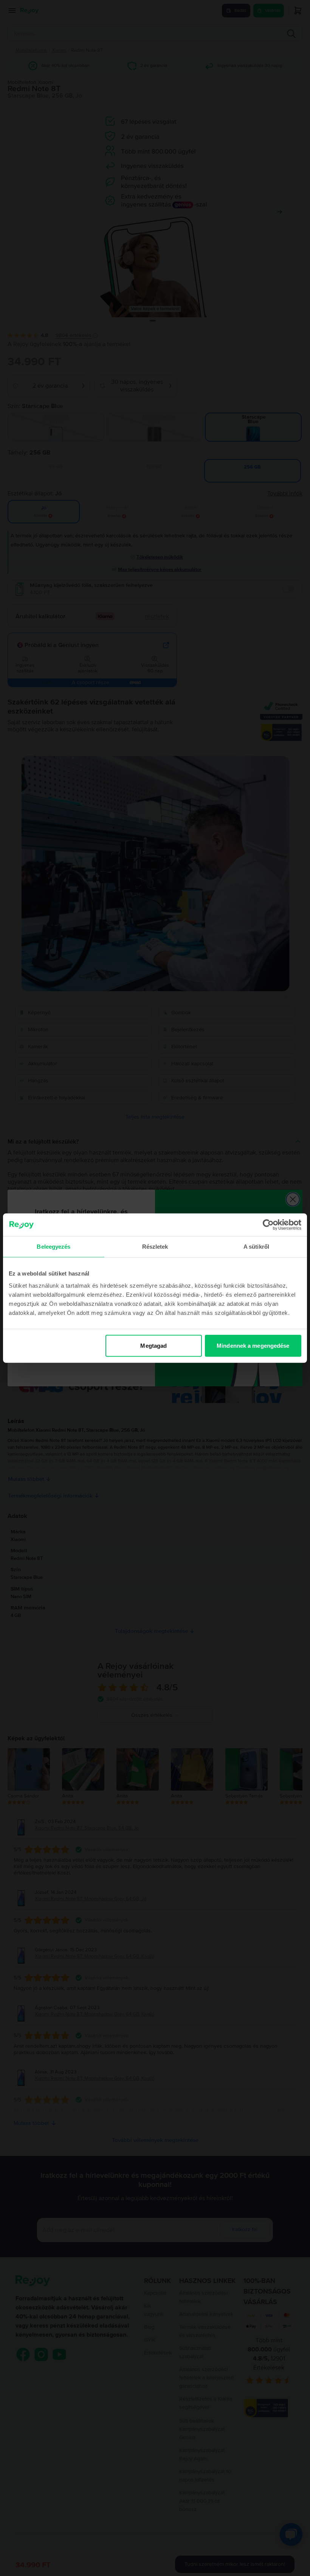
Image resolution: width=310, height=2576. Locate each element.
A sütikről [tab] (256, 1247)
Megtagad (153, 1345)
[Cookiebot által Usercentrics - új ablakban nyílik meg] (268, 1225)
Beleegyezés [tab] (53, 1247)
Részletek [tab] (155, 1247)
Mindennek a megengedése (253, 1345)
